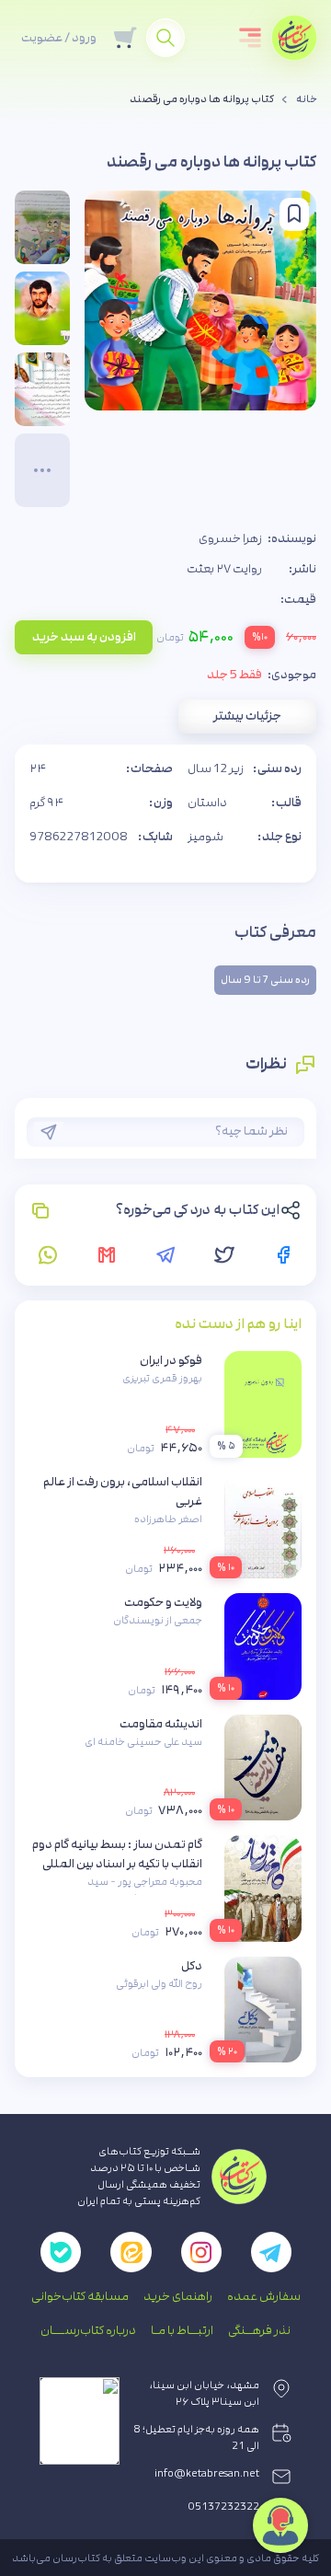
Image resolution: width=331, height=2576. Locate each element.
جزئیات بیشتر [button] (247, 716)
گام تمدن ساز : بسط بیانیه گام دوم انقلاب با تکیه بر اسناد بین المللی (117, 1854)
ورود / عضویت (59, 38)
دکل (192, 1966)
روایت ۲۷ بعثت (224, 569)
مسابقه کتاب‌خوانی (80, 2296)
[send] (49, 1132)
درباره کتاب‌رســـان (88, 2330)
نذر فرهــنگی (259, 2330)
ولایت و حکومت (163, 1602)
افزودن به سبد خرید (84, 637)
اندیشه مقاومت (161, 1724)
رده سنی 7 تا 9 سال (265, 980)
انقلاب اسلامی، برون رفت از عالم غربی (123, 1491)
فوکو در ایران (171, 1360)
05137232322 (224, 2507)
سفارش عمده (264, 2296)
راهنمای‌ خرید (178, 2296)
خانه (307, 99)
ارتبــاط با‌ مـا (182, 2330)
